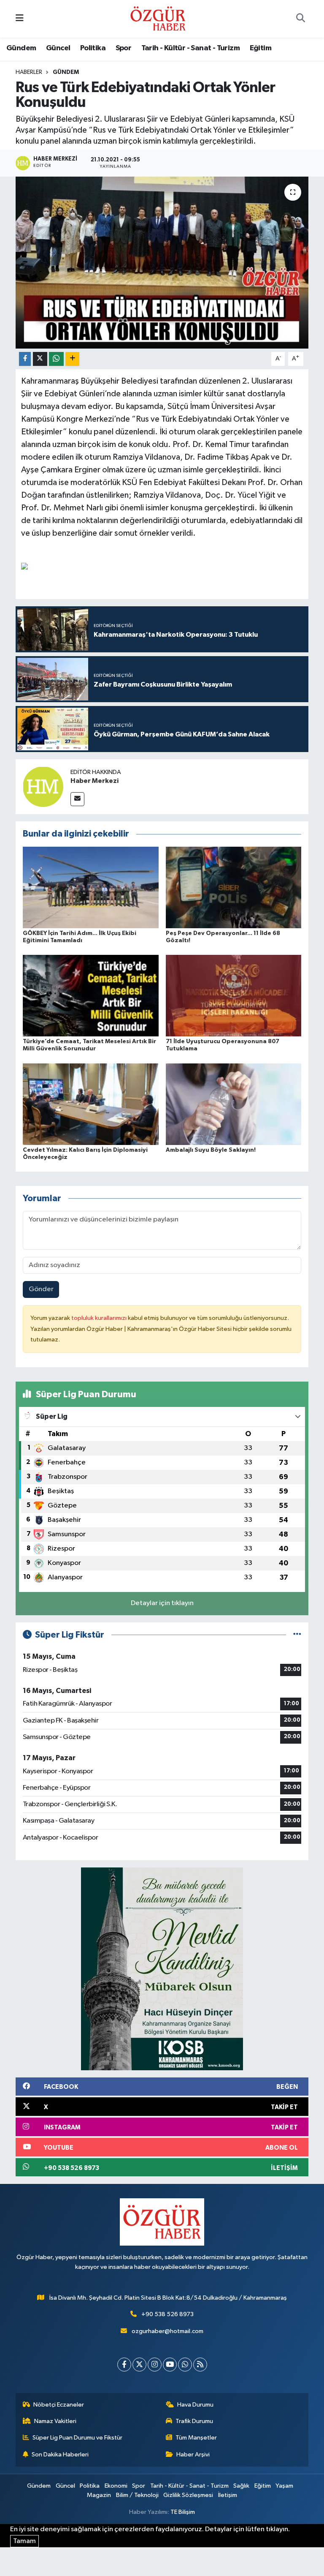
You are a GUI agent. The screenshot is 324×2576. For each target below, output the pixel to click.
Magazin (99, 2495)
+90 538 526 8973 (167, 2314)
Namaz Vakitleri (55, 2421)
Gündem (21, 48)
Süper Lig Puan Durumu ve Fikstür (77, 2438)
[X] (139, 2365)
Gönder (41, 1289)
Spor (124, 48)
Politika (93, 48)
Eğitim (261, 48)
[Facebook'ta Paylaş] (25, 359)
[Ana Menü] (20, 19)
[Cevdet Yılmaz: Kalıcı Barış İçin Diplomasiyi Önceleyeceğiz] (91, 1104)
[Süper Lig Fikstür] (297, 1635)
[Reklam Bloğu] (162, 1969)
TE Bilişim (183, 2512)
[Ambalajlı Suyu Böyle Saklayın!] (234, 1104)
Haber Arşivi (193, 2455)
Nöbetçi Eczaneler (59, 2405)
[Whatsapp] (185, 2365)
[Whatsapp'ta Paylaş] (56, 359)
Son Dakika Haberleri (60, 2455)
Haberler (29, 72)
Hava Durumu (195, 2405)
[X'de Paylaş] (40, 359)
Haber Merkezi (94, 781)
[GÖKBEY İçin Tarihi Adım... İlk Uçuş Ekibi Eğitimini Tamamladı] (91, 887)
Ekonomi (116, 2486)
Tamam (24, 2541)
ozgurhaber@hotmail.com (167, 2331)
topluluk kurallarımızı (100, 1318)
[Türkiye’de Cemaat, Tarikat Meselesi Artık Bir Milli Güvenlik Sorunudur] (91, 996)
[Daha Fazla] (72, 359)
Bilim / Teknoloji (137, 2495)
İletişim (228, 2495)
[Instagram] (155, 2365)
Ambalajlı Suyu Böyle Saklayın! (211, 1150)
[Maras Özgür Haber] (158, 18)
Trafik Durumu (194, 2421)
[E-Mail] (77, 799)
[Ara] (300, 19)
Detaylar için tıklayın (162, 1603)
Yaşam (284, 2486)
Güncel (58, 48)
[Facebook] (124, 2365)
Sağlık (241, 2486)
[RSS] (200, 2365)
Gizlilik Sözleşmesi (188, 2495)
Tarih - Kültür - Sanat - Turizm (190, 48)
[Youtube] (170, 2365)
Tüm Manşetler (196, 2438)
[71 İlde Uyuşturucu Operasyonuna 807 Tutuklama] (234, 996)
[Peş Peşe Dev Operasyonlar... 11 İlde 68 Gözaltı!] (234, 887)
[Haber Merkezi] (43, 786)
